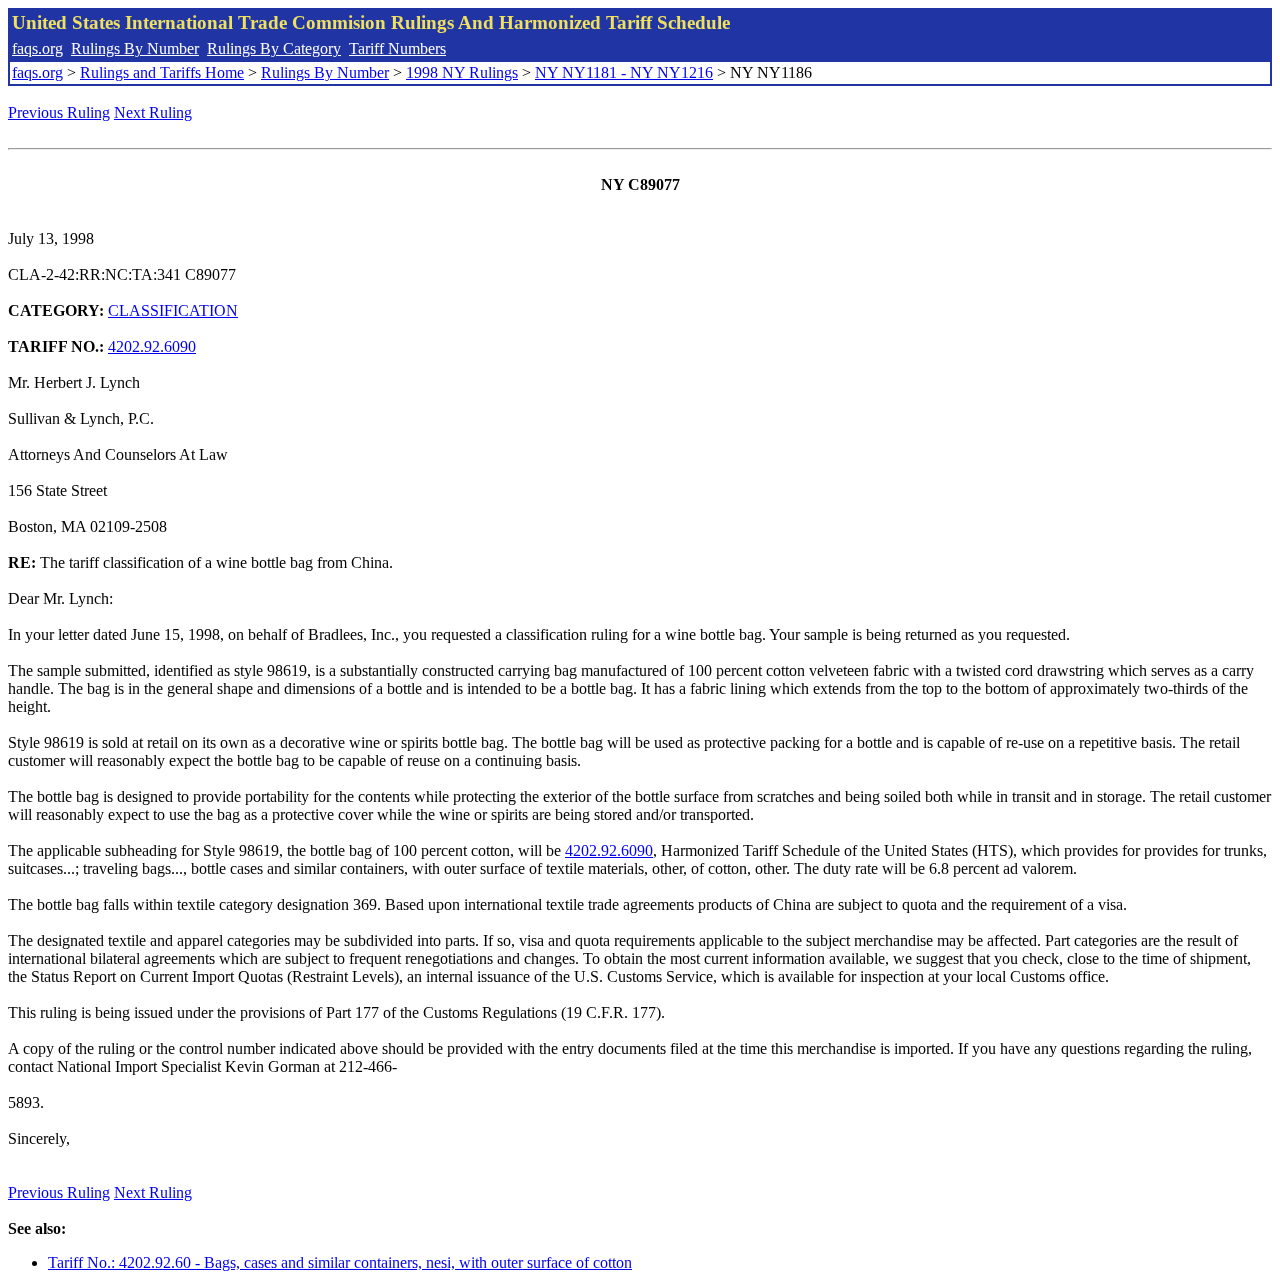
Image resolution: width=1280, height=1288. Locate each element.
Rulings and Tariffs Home (162, 72)
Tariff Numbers (397, 48)
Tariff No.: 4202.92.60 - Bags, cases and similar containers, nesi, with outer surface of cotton (340, 1262)
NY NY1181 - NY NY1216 (624, 72)
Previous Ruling (59, 112)
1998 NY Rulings (462, 72)
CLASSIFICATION (173, 310)
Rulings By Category (274, 48)
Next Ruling (153, 112)
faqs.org (37, 48)
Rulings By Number (135, 48)
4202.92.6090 (152, 346)
